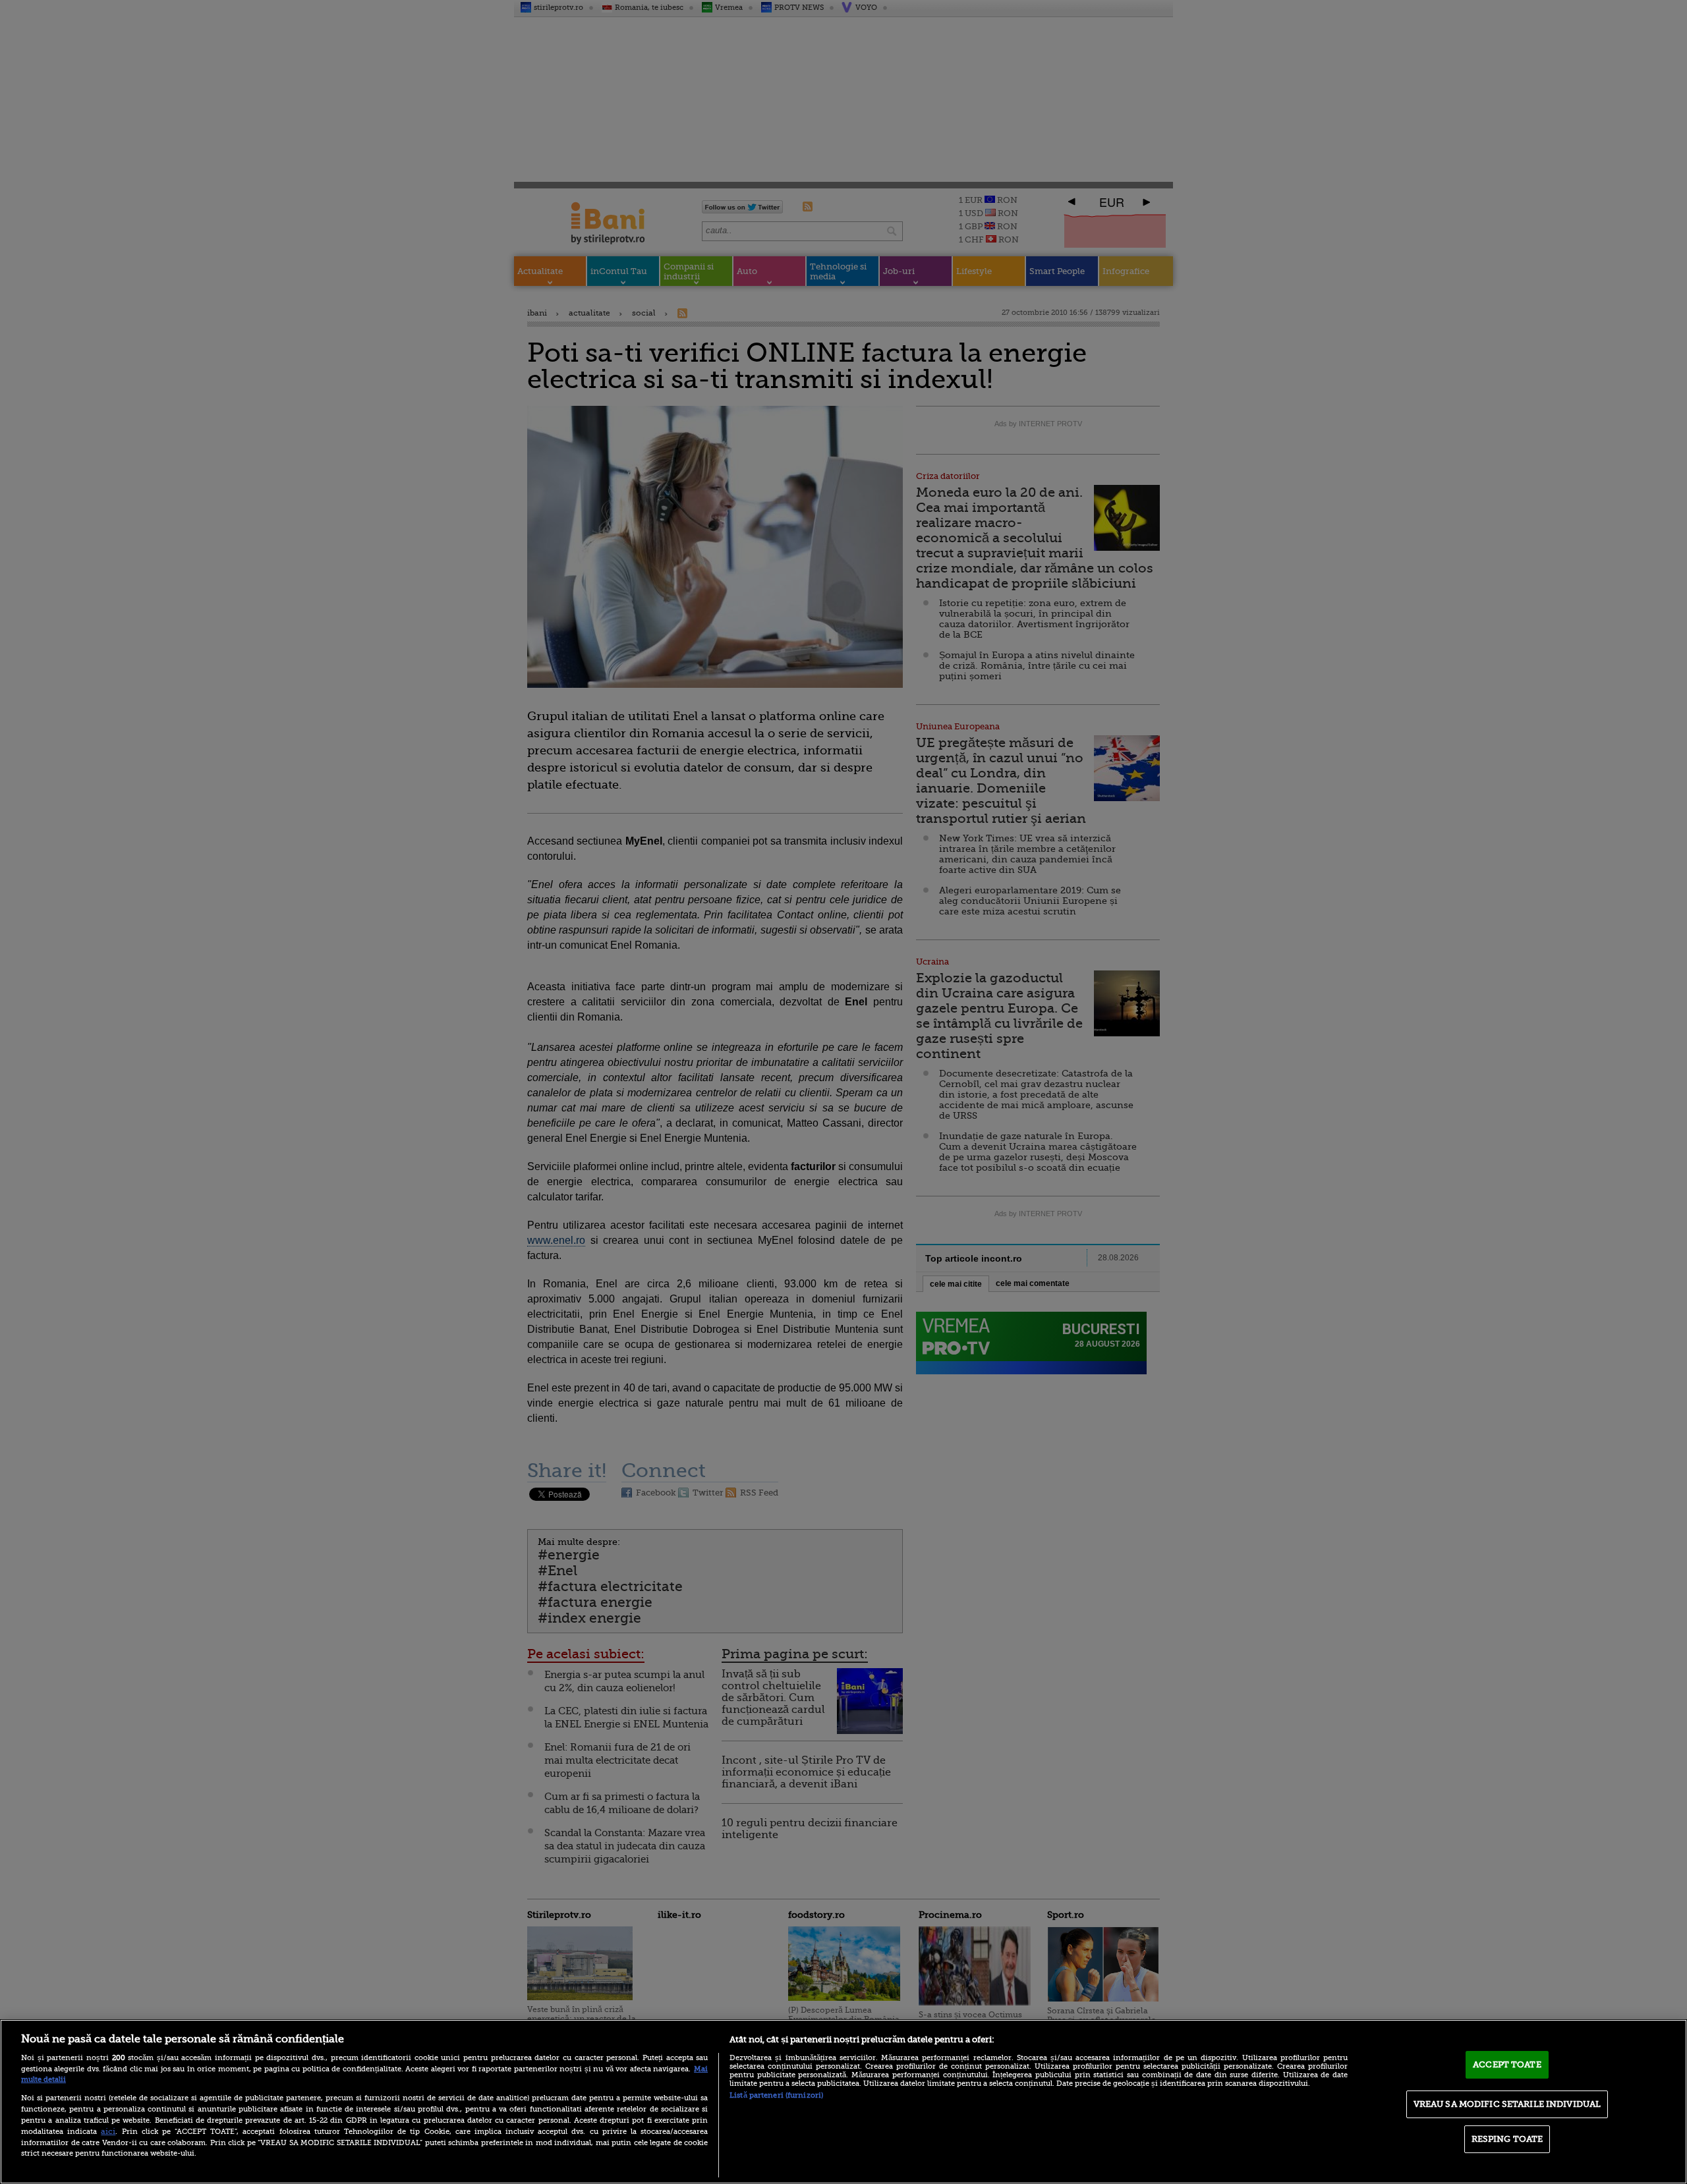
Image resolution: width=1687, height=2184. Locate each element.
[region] (843, 2102)
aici (108, 2131)
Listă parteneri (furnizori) (776, 2095)
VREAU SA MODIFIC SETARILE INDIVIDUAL (1507, 2104)
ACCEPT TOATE (1507, 2064)
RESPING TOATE (1507, 2139)
